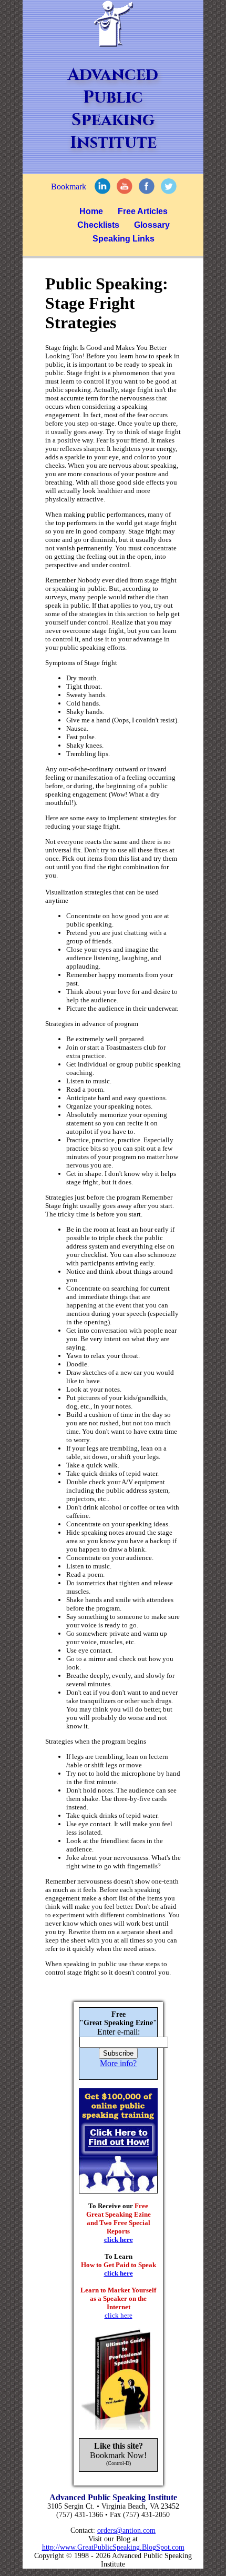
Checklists (98, 225)
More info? (118, 2063)
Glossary (152, 225)
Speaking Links (124, 239)
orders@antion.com (126, 2530)
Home (91, 211)
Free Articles (143, 211)
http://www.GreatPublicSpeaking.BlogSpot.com (113, 2547)
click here (119, 2240)
